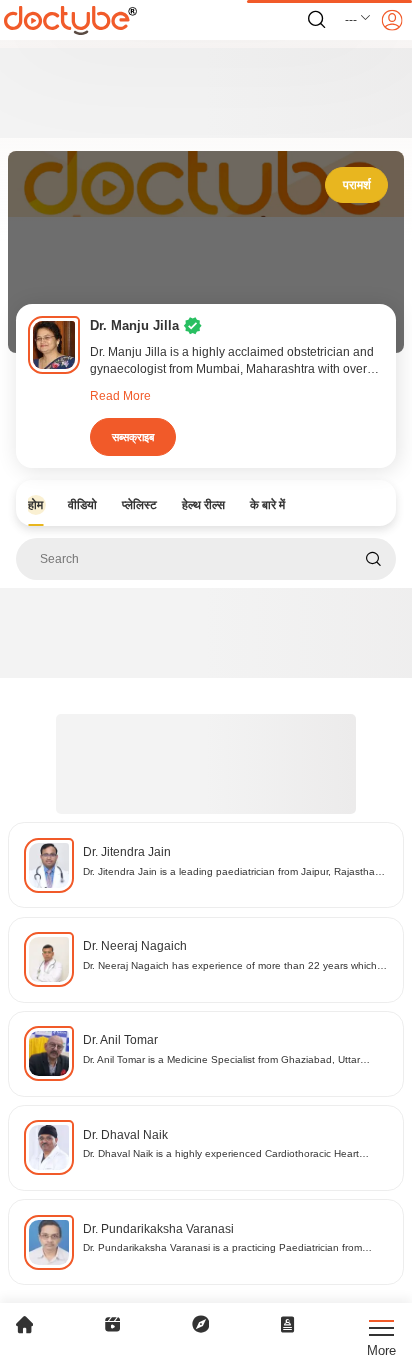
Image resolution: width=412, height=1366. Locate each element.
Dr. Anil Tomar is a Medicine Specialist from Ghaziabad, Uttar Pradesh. (221, 1060)
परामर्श (357, 185)
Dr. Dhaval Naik (125, 1135)
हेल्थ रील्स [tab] (203, 505)
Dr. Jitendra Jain (127, 852)
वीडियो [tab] (82, 505)
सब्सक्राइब (133, 437)
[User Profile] (392, 20)
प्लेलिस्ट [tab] (139, 505)
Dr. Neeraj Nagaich (135, 946)
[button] (358, 20)
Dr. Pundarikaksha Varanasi (158, 1229)
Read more (120, 396)
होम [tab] (35, 505)
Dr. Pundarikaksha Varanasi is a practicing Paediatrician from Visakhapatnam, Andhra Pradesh (222, 1248)
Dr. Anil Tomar (120, 1040)
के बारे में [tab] (267, 505)
